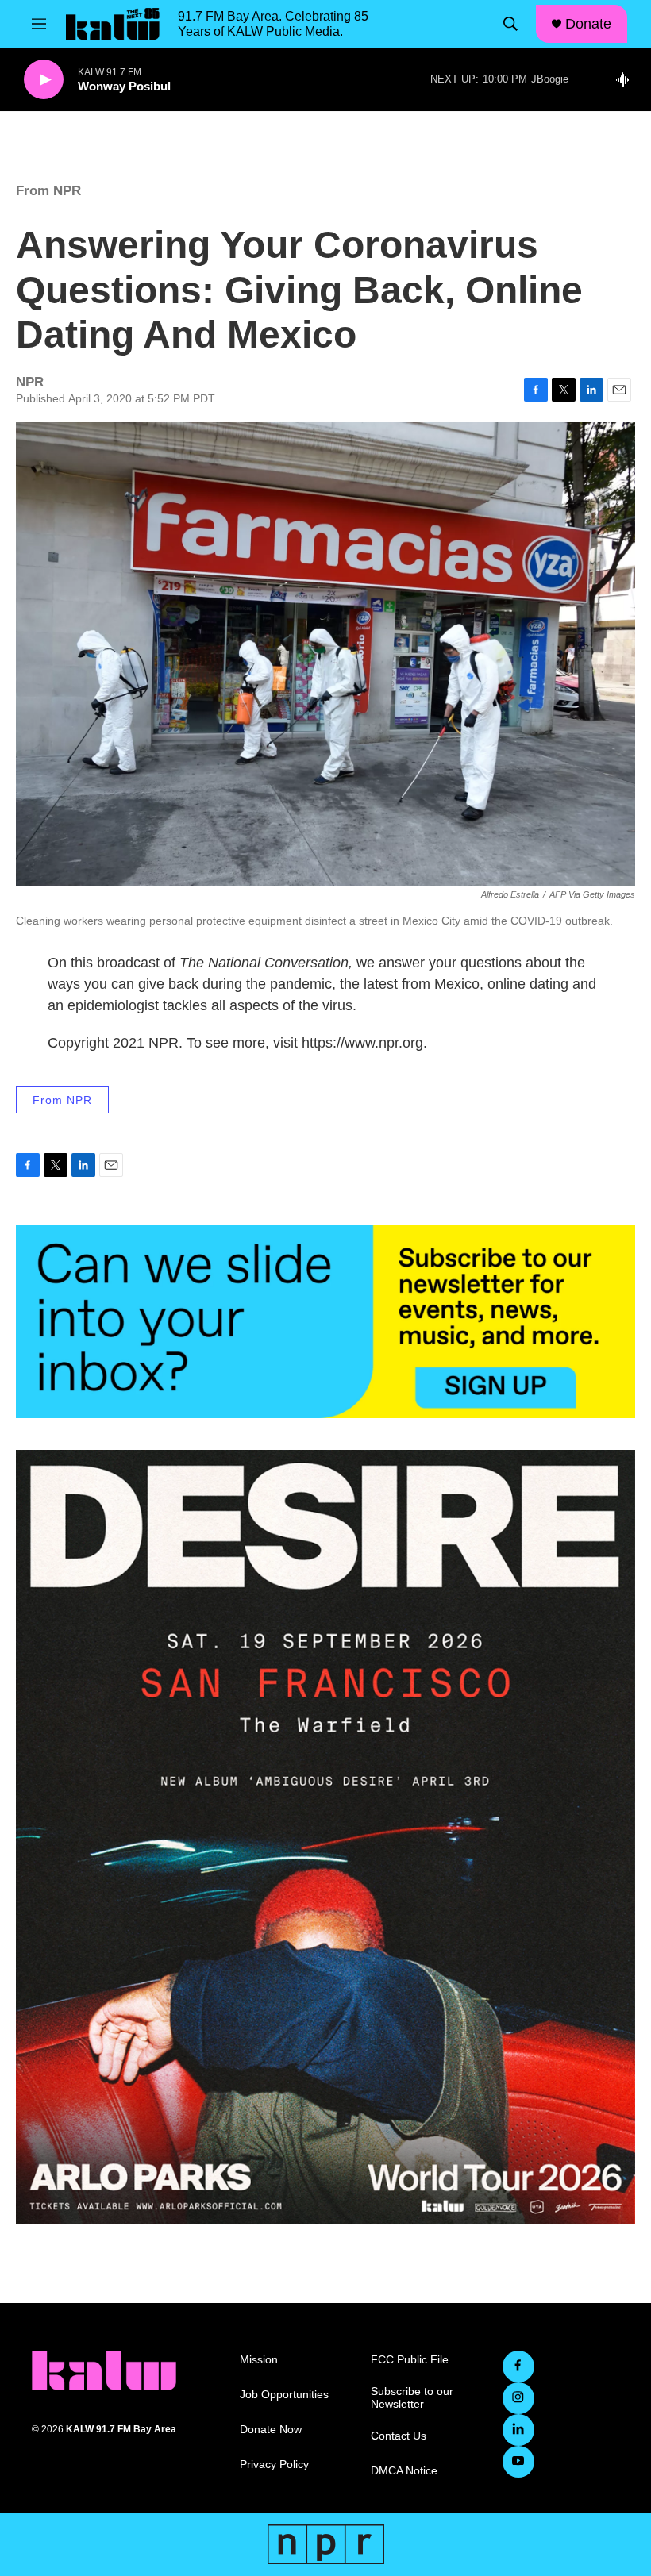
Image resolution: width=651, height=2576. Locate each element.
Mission (259, 2360)
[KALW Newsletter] (325, 1321)
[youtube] (518, 2462)
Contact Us (399, 2436)
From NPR (48, 191)
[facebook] (518, 2366)
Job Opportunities (284, 2395)
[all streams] (628, 79)
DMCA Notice (404, 2471)
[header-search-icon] (510, 24)
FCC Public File (410, 2360)
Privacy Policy (274, 2465)
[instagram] (518, 2398)
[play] (44, 80)
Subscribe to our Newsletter (412, 2398)
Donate (588, 24)
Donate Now (271, 2430)
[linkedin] (518, 2430)
